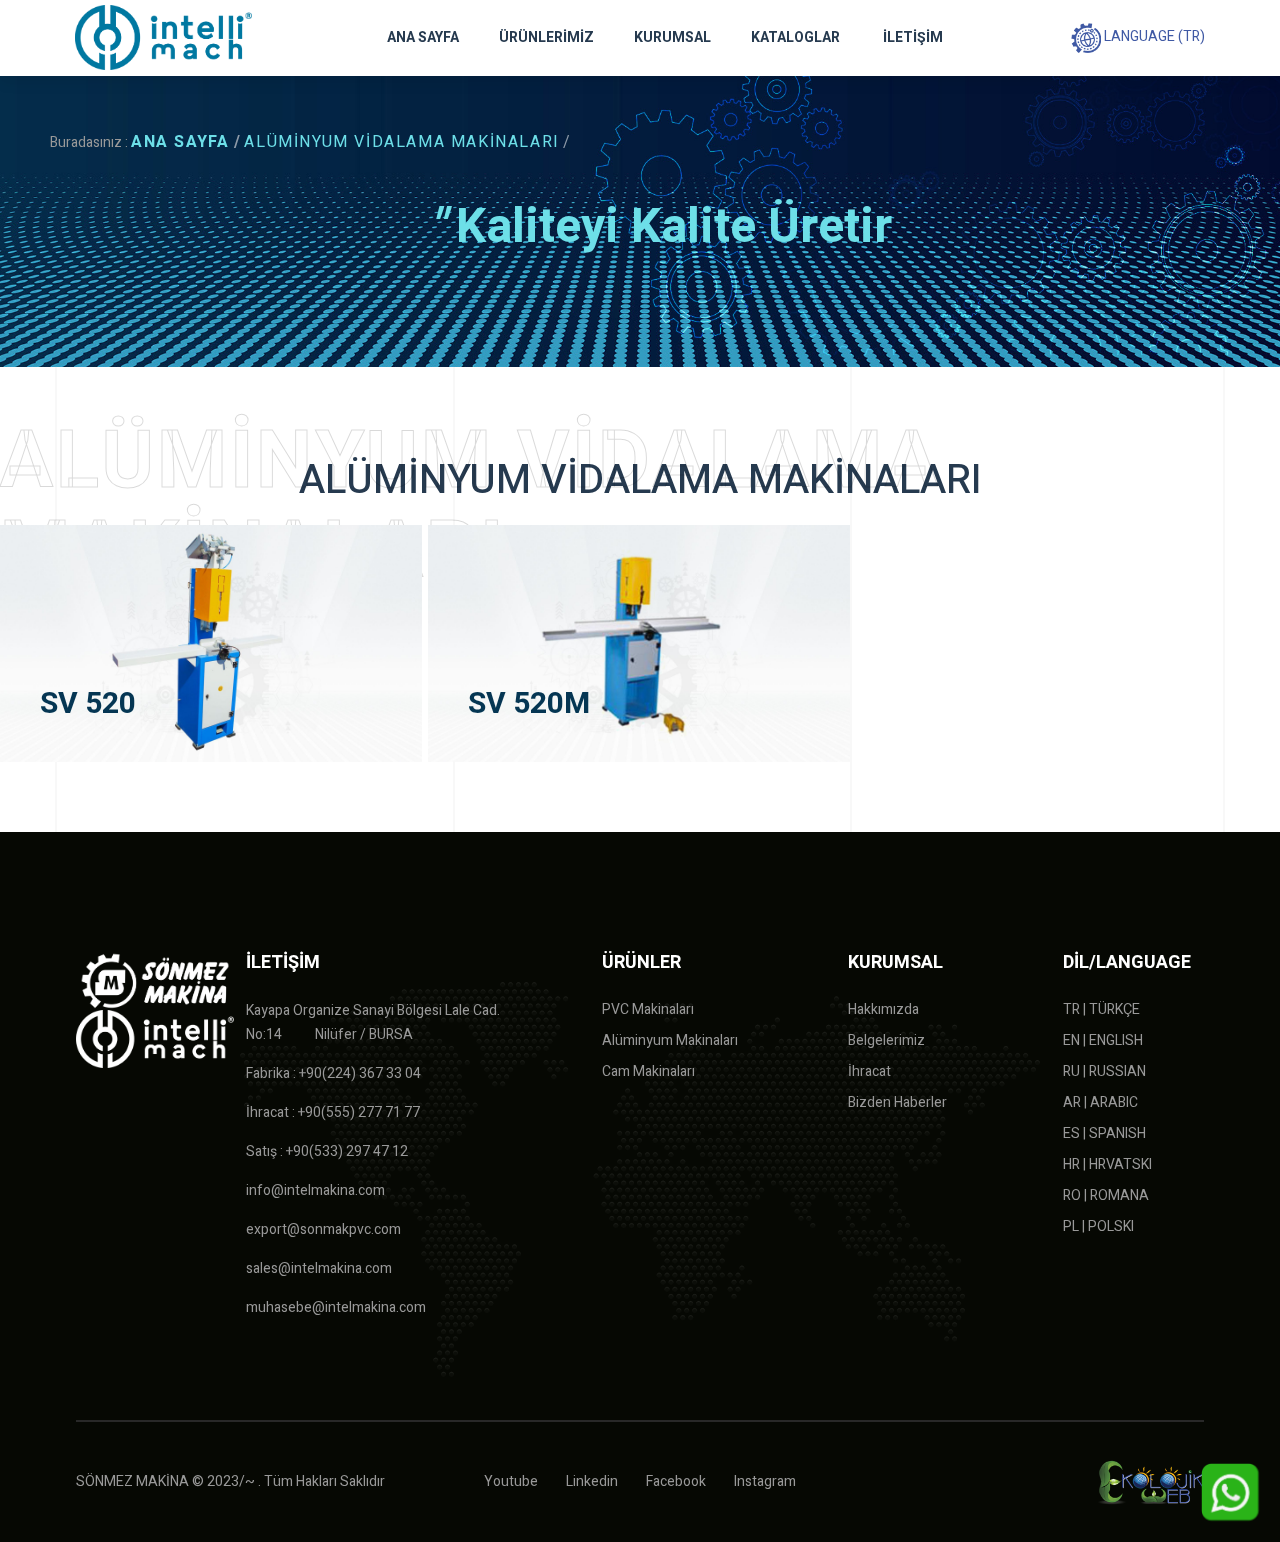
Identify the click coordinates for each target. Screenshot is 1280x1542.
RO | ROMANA (1106, 1195)
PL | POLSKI (1098, 1226)
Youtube (511, 1481)
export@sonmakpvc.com (323, 1229)
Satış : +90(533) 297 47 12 (327, 1151)
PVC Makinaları (648, 1009)
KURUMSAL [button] (672, 37)
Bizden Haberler (897, 1102)
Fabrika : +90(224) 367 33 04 (333, 1073)
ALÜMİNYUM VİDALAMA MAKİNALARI (401, 142)
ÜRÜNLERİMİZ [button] (546, 37)
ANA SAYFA (423, 37)
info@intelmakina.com (315, 1190)
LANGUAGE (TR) (1153, 36)
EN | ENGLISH (1103, 1040)
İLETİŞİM (913, 37)
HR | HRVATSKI (1107, 1164)
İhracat (869, 1071)
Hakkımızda (883, 1009)
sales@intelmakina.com (319, 1268)
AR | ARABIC (1100, 1102)
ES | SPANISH (1104, 1133)
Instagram (765, 1481)
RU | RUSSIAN (1104, 1071)
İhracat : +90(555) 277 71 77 (333, 1112)
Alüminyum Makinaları (670, 1040)
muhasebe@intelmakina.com (336, 1307)
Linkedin (592, 1481)
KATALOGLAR (795, 37)
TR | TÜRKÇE (1101, 1009)
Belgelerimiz (886, 1040)
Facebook (676, 1481)
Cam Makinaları (648, 1071)
